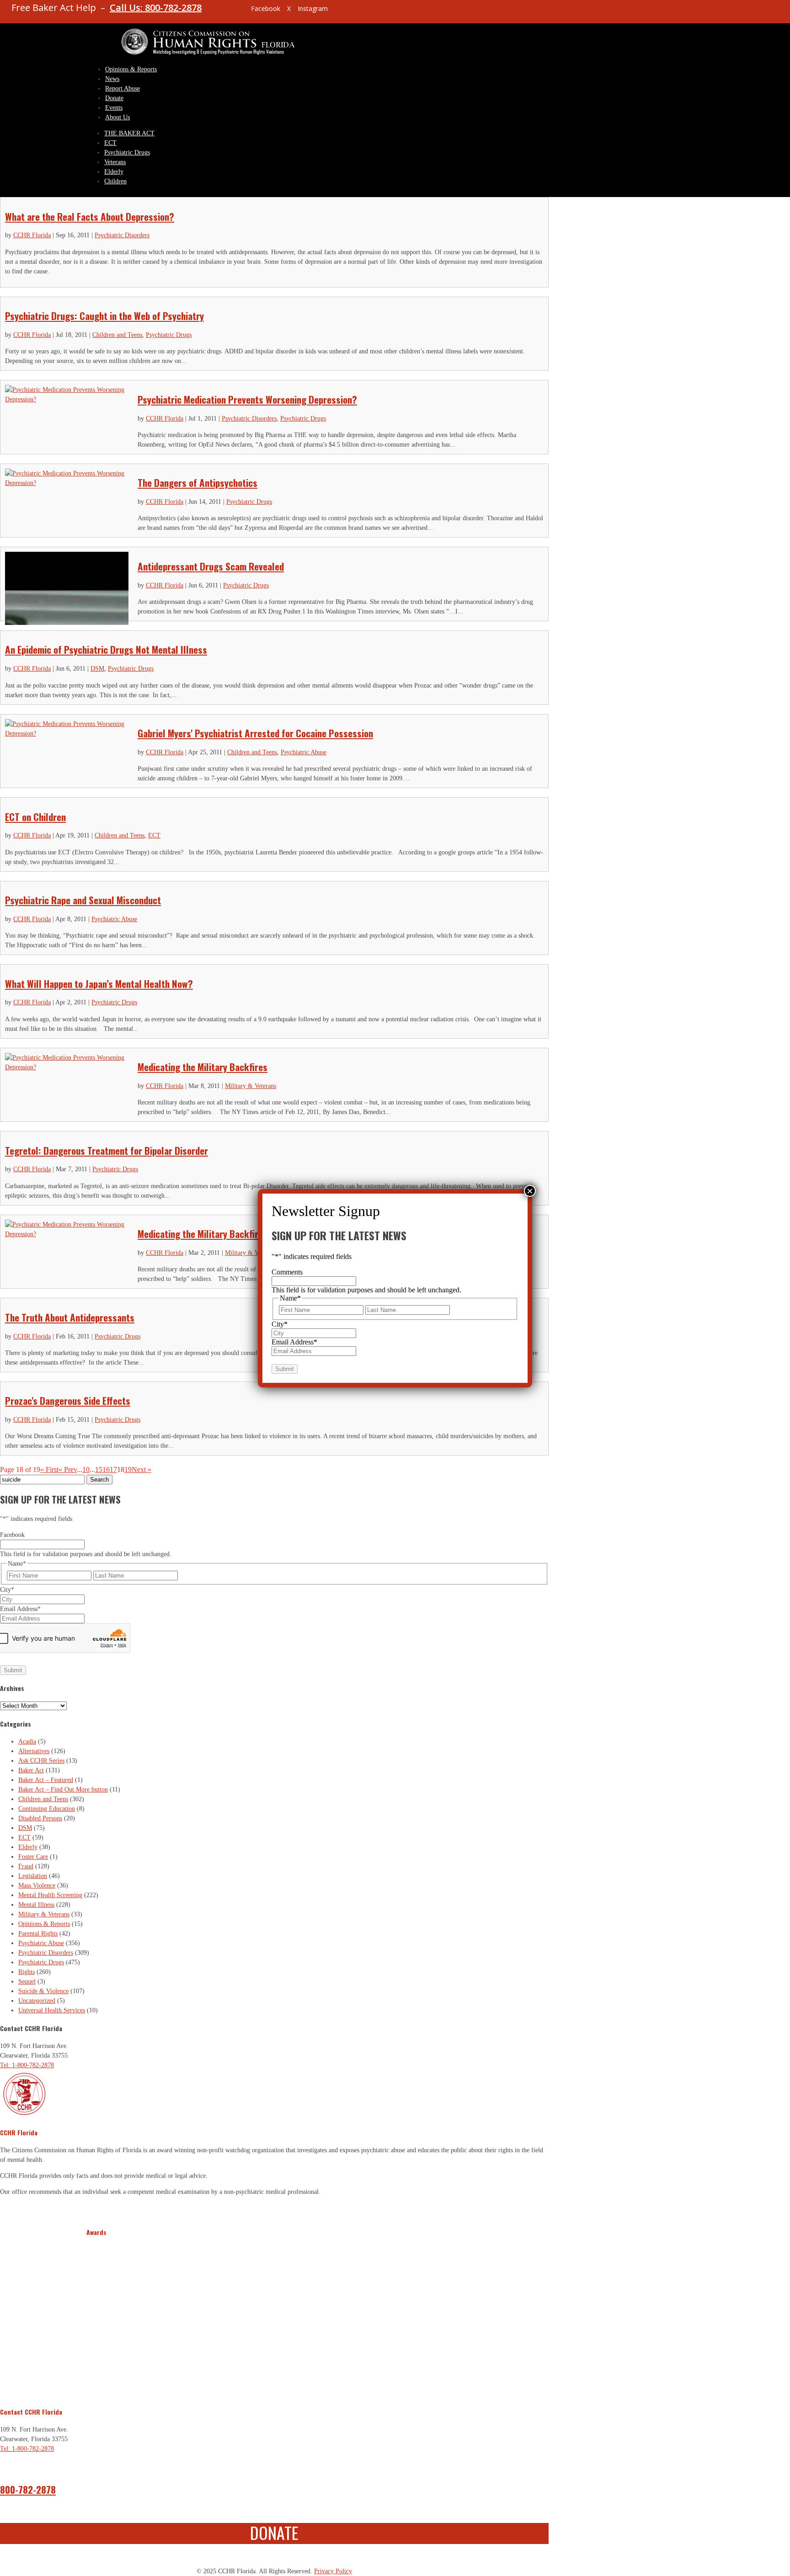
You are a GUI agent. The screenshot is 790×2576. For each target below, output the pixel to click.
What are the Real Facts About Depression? (90, 216)
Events (114, 108)
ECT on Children (35, 817)
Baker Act (31, 1770)
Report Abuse (123, 88)
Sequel (27, 1981)
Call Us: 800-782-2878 (156, 8)
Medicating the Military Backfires (203, 1067)
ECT (110, 143)
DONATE (274, 2532)
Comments (287, 1272)
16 (106, 1469)
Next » (141, 1469)
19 (128, 1469)
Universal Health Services (52, 2010)
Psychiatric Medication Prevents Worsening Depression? (247, 399)
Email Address (20, 1609)
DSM (97, 669)
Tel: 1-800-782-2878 (27, 2065)
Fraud (26, 1866)
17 (113, 1469)
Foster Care (33, 1857)
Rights (27, 1972)
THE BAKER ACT (129, 133)
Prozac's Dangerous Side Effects (68, 1400)
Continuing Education (47, 1809)
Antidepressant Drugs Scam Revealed (211, 566)
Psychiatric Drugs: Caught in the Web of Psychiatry (104, 316)
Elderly (114, 172)
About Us (117, 117)
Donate (114, 98)
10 (86, 1469)
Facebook (12, 1535)
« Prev (68, 1469)
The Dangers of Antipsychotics (197, 483)
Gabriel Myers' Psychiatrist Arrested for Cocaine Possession (255, 733)
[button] (95, 2316)
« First (49, 1469)
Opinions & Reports (131, 69)
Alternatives (34, 1751)
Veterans (115, 162)
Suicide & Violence (43, 1991)
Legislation (33, 1876)
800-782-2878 (28, 2489)
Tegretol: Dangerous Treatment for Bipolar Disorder (107, 1150)
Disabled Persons (40, 1818)
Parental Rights (38, 1933)
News (112, 79)
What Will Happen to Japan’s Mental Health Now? (99, 984)
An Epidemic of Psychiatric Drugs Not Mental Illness (106, 649)
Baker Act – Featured (46, 1780)
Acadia (27, 1741)
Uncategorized (37, 2001)
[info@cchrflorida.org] (228, 12)
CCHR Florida (32, 235)
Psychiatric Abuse (304, 752)
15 (99, 1469)
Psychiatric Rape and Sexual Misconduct (83, 900)
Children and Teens (117, 335)
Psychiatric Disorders (122, 235)
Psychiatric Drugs (127, 152)
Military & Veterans (251, 1086)
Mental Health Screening (50, 1895)
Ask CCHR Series (41, 1761)
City (7, 1590)
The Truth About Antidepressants (70, 1317)
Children (115, 181)
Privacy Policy (333, 2571)
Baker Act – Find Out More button (63, 1789)
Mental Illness (36, 1905)
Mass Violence (37, 1885)
